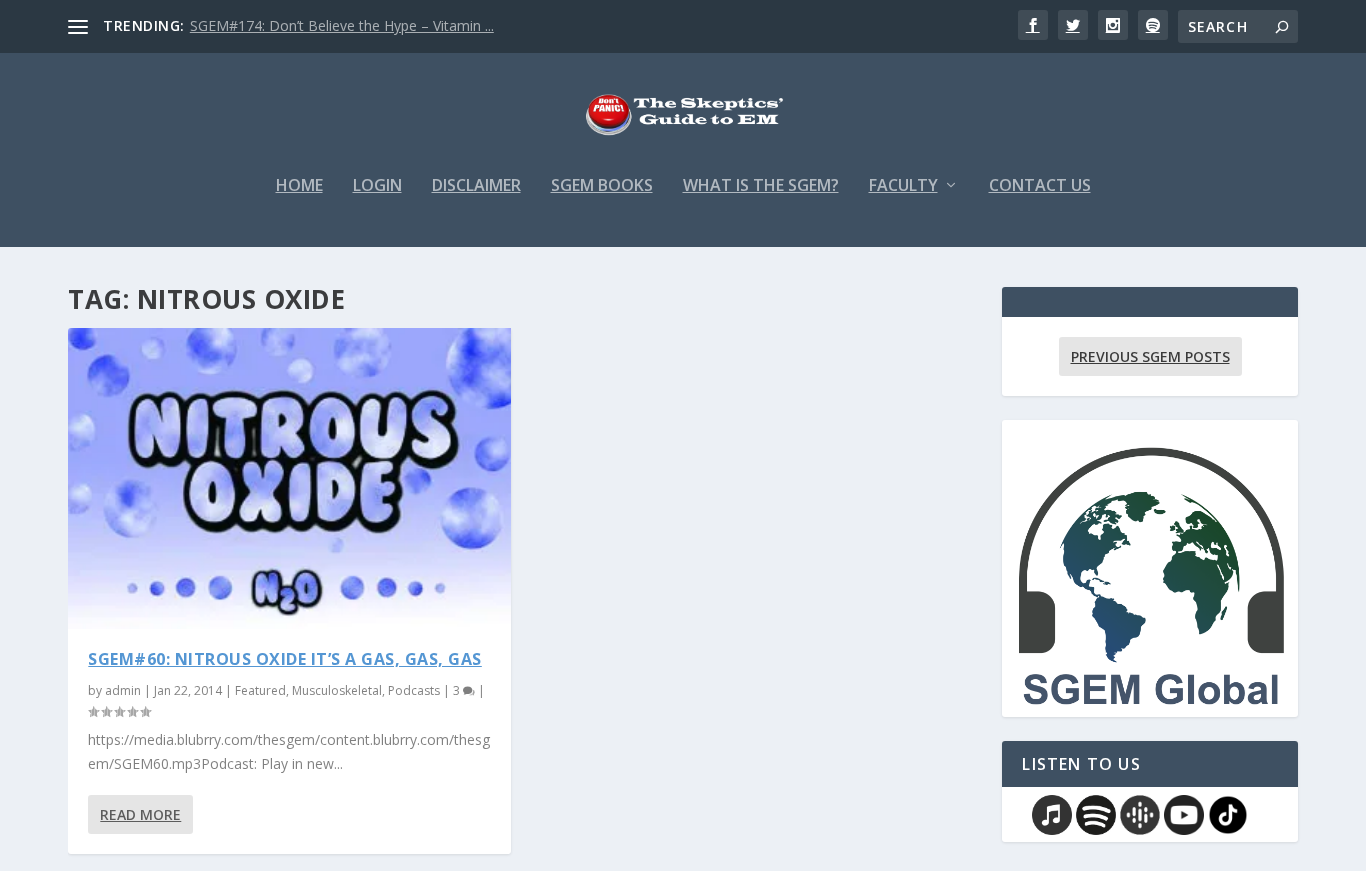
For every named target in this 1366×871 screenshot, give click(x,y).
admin (123, 690)
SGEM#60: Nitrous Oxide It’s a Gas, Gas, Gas (285, 659)
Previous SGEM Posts (1150, 356)
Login (377, 186)
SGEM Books (602, 186)
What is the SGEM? (761, 186)
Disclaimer (476, 186)
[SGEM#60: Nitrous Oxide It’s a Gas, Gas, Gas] (289, 478)
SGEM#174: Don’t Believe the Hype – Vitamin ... (342, 25)
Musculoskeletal (337, 690)
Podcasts (414, 690)
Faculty (903, 186)
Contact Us (1040, 186)
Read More (140, 814)
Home (299, 186)
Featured (260, 690)
